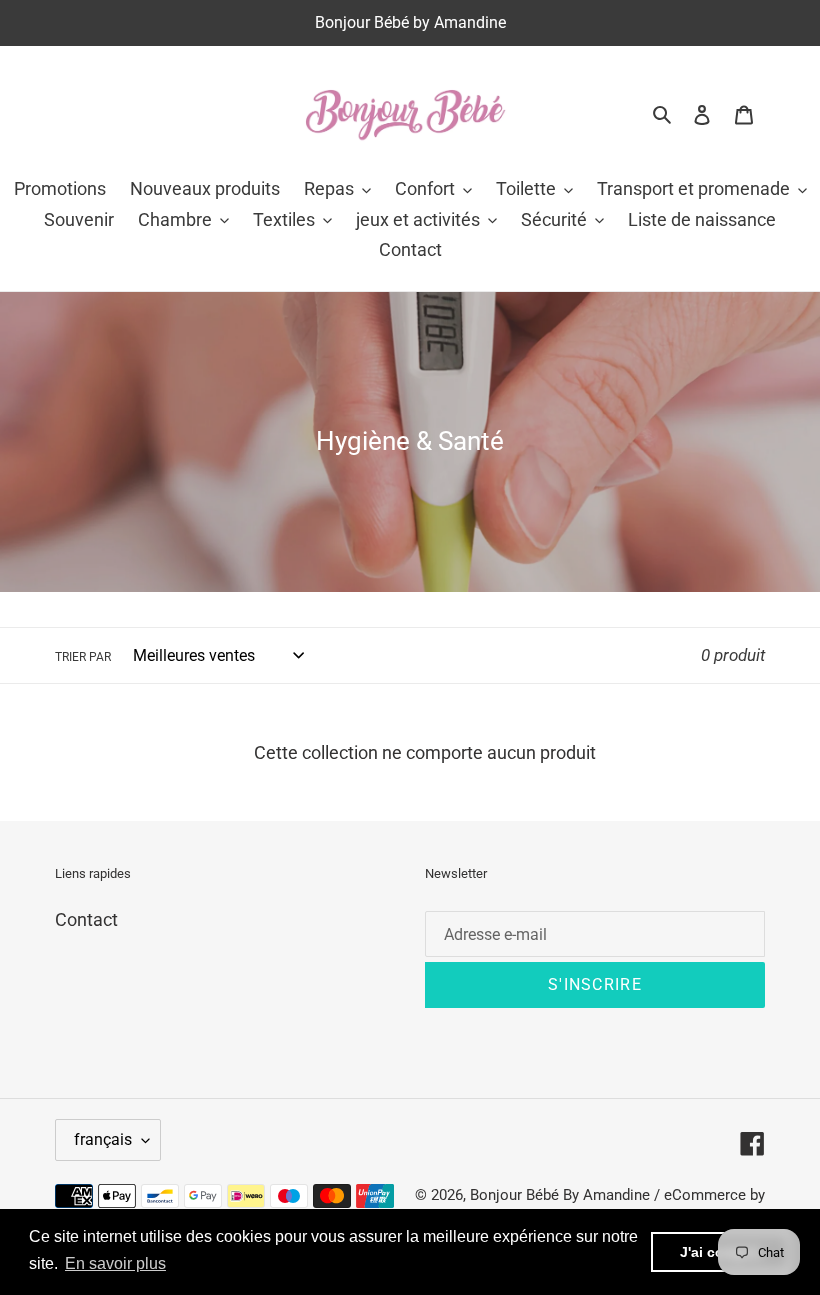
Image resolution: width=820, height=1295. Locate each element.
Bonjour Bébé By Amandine (560, 1195)
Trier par (83, 657)
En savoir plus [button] (115, 1263)
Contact (86, 919)
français (103, 1139)
